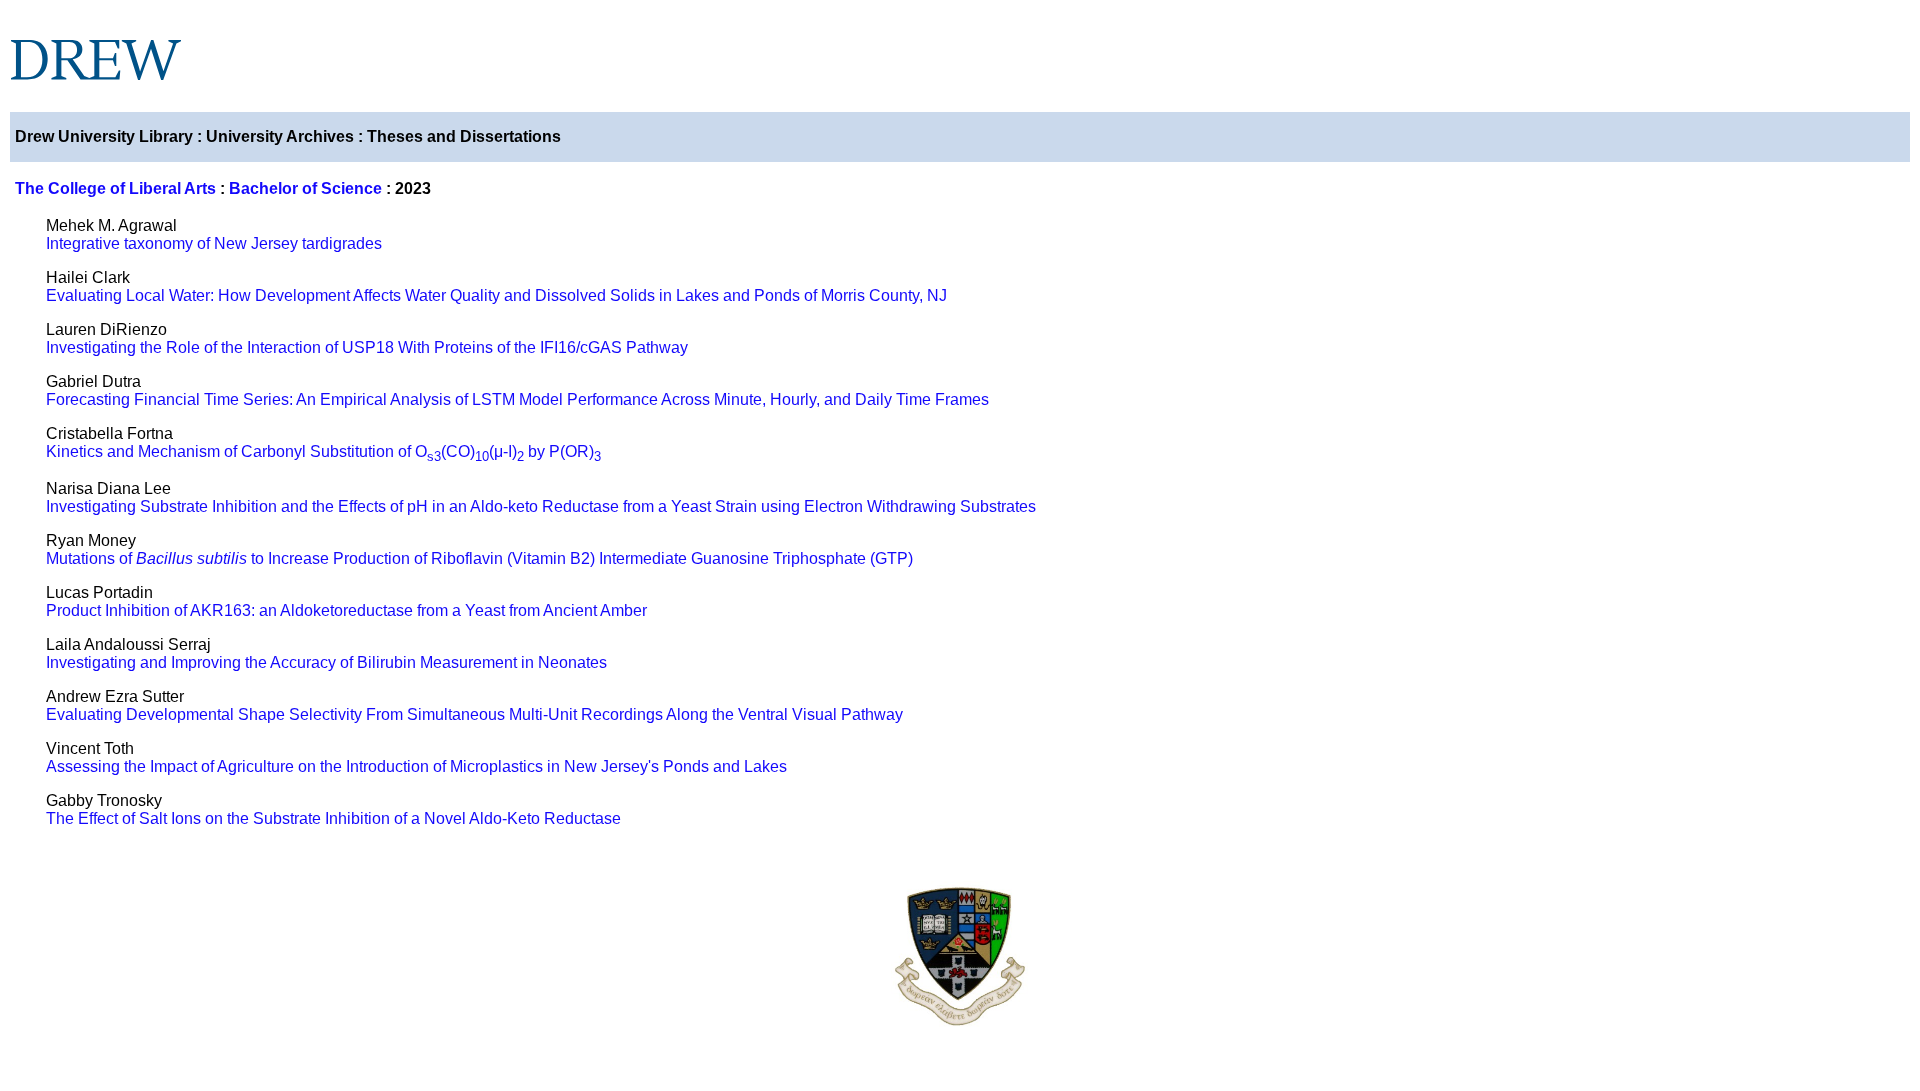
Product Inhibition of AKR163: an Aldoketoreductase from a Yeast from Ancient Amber (346, 610)
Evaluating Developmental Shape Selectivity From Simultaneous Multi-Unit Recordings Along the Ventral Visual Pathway (474, 714)
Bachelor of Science (305, 188)
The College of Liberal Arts (115, 188)
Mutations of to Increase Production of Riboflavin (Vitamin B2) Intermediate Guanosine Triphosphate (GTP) (479, 558)
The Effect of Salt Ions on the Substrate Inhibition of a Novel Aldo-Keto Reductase (333, 818)
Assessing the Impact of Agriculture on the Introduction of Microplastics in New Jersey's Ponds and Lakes (416, 766)
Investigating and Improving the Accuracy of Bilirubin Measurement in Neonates (326, 662)
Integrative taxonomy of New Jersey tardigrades (214, 243)
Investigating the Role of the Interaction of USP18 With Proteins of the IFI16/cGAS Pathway (367, 347)
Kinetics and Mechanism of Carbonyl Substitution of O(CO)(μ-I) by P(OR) (323, 451)
